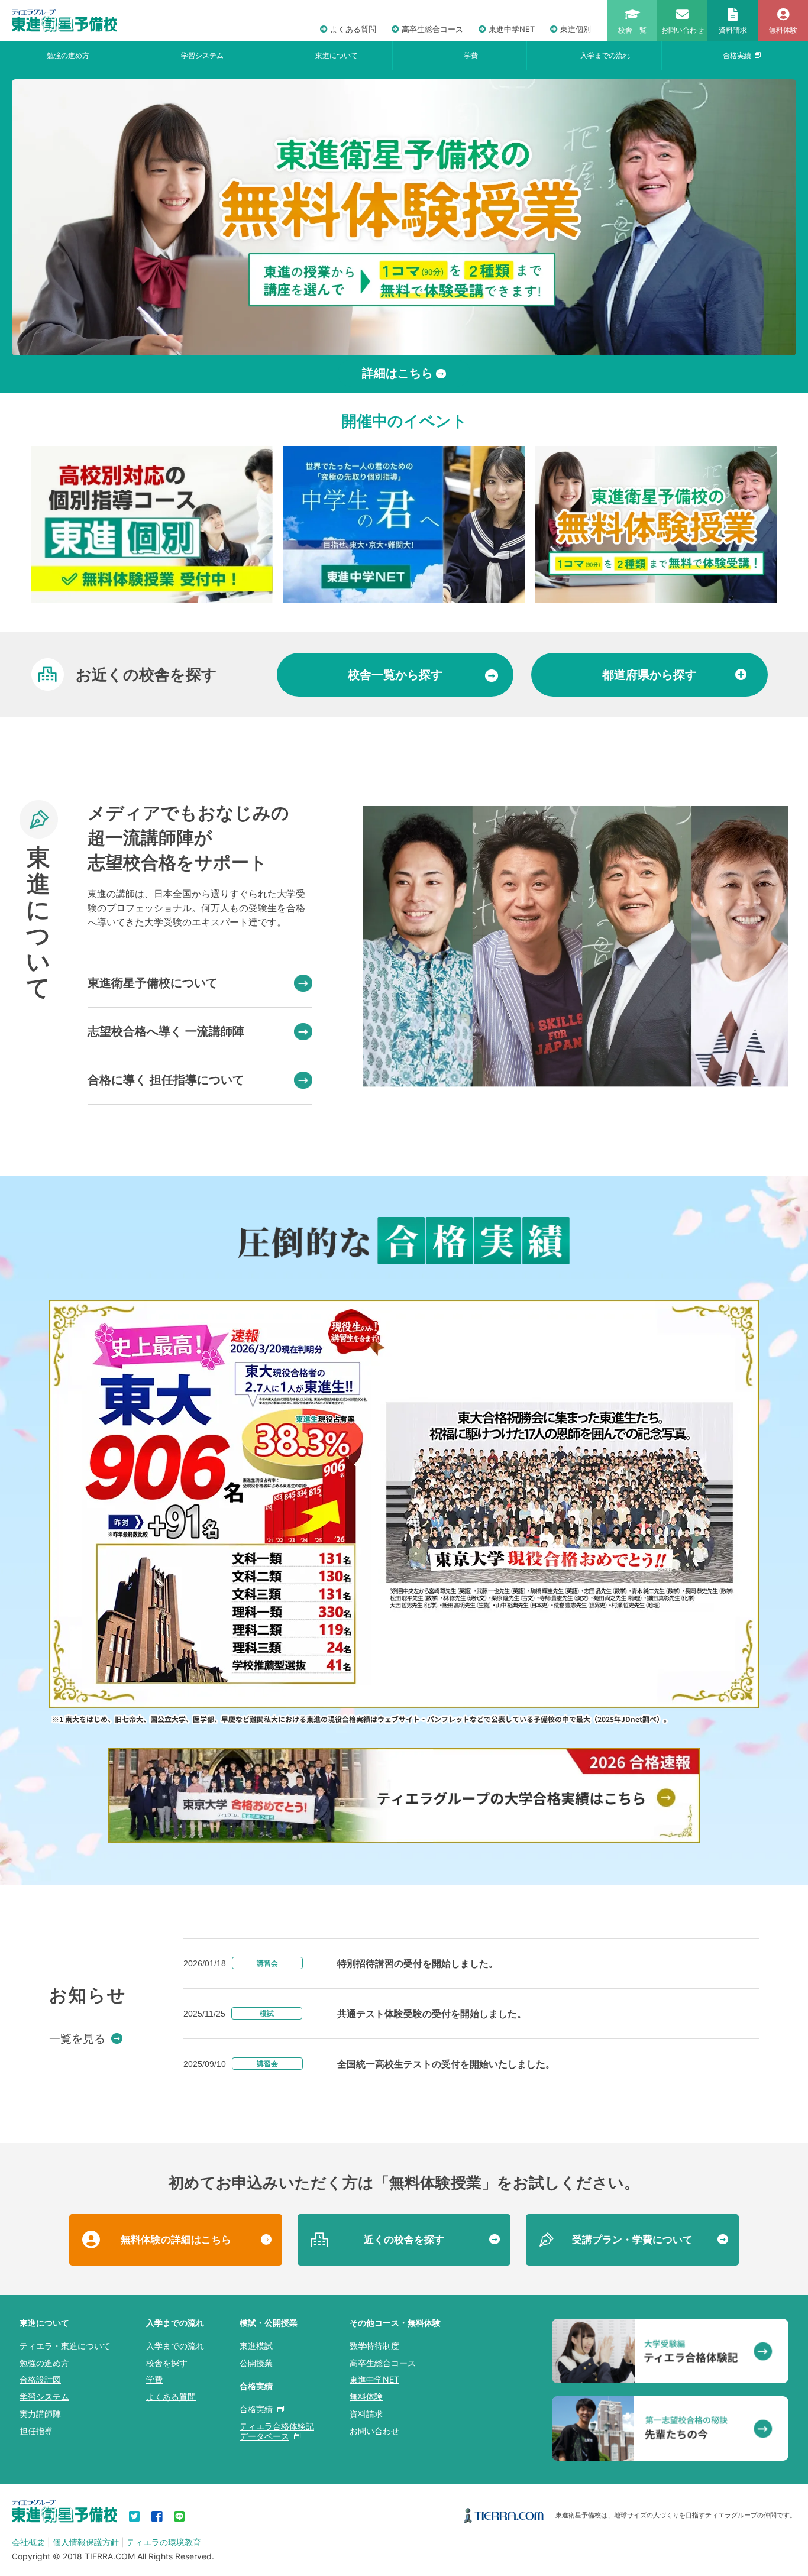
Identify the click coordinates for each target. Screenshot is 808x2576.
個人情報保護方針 (86, 2542)
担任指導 (36, 2431)
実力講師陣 (40, 2414)
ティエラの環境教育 (164, 2542)
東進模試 (256, 2346)
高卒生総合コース (432, 29)
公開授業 (256, 2363)
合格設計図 (40, 2379)
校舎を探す (167, 2363)
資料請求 (366, 2414)
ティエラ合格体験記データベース (277, 2431)
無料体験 (366, 2397)
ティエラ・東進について (65, 2346)
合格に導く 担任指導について (166, 1080)
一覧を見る (77, 2039)
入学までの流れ (605, 55)
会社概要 (28, 2542)
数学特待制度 (374, 2346)
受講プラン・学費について (632, 2240)
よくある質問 (353, 29)
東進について (337, 55)
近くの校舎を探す (404, 2240)
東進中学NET (512, 29)
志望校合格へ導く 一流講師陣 (166, 1031)
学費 (471, 55)
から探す (395, 675)
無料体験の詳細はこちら (176, 2240)
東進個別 (576, 29)
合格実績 (737, 55)
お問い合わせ (374, 2431)
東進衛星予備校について (153, 983)
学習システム (202, 55)
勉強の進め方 (68, 55)
